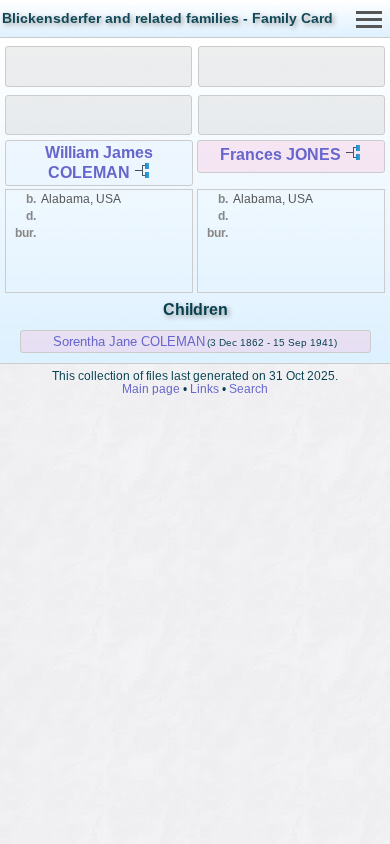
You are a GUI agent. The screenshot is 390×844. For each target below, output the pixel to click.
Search (248, 388)
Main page (151, 388)
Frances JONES (280, 154)
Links (204, 388)
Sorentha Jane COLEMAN (129, 341)
